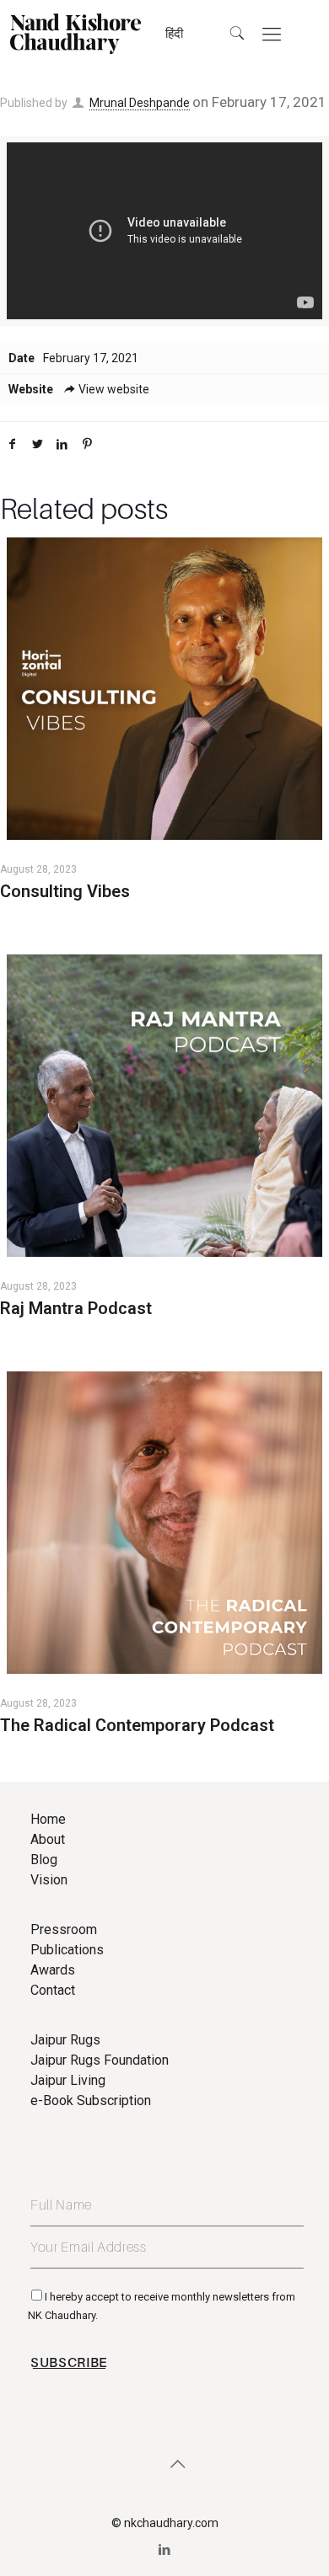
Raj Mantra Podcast (76, 1308)
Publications (67, 1950)
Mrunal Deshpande (140, 103)
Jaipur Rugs (65, 2040)
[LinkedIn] (165, 2550)
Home (48, 1819)
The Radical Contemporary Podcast (137, 1725)
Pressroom (64, 1929)
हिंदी (174, 34)
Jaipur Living (68, 2080)
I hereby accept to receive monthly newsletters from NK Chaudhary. (162, 2306)
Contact (53, 1990)
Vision (49, 1880)
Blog (44, 1860)
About (48, 1839)
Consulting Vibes (65, 891)
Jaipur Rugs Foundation (100, 2060)
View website (114, 389)
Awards (53, 1970)
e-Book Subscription (91, 2100)
